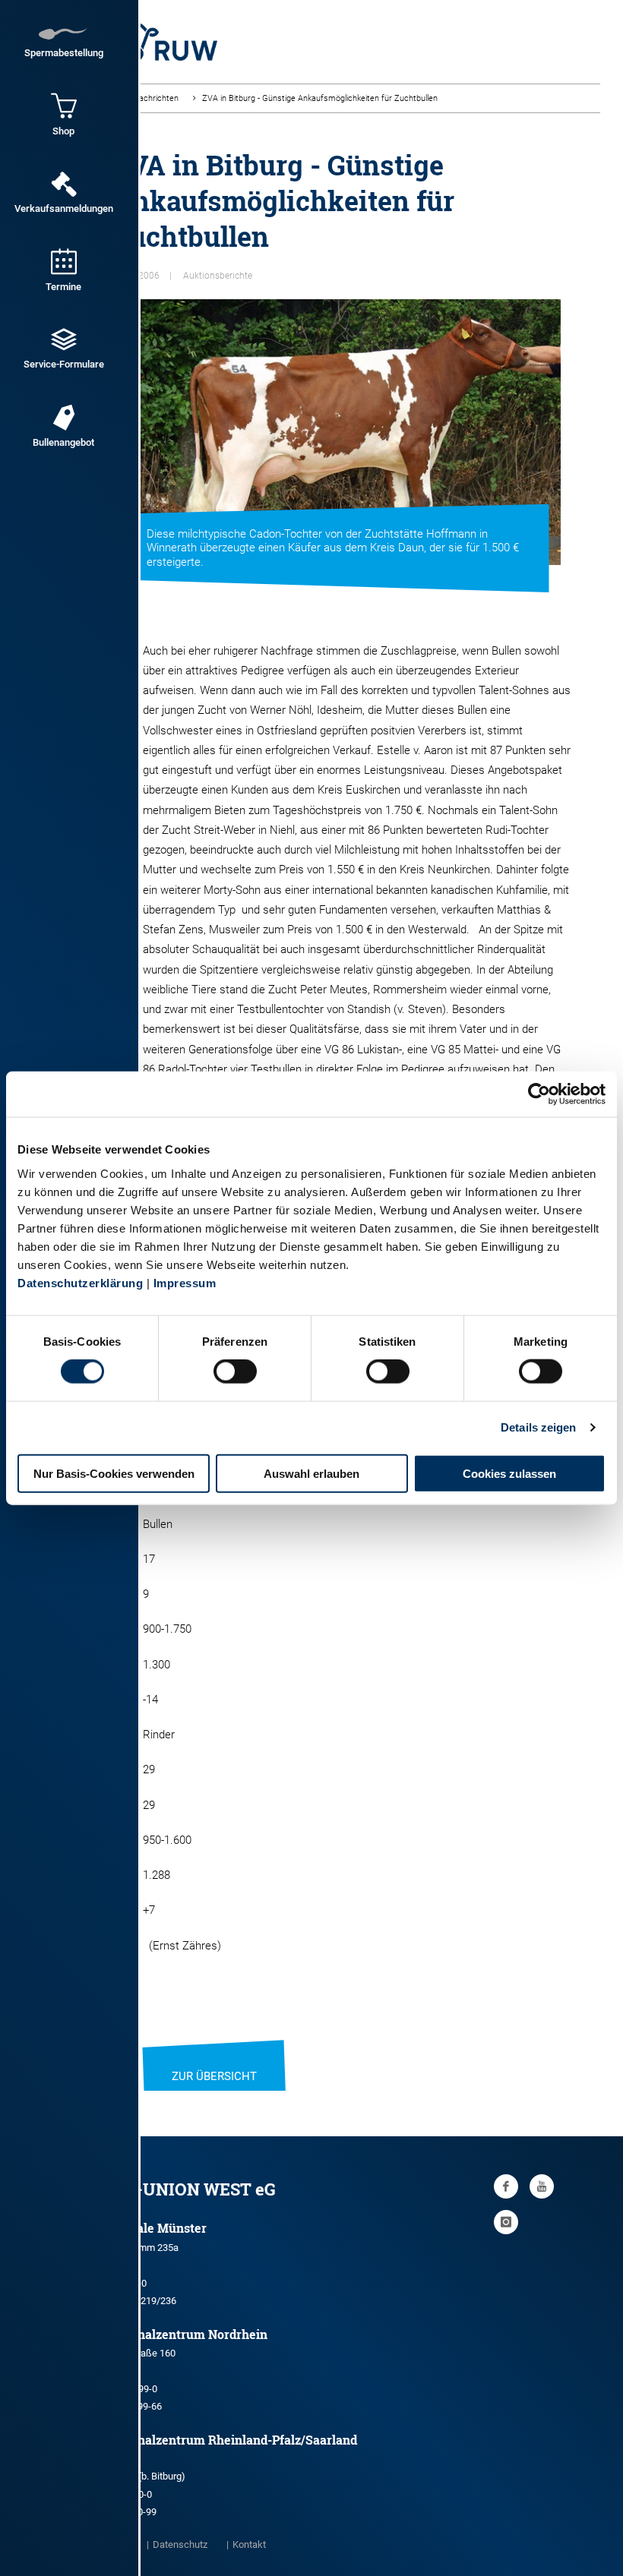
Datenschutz (180, 2544)
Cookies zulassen (509, 1473)
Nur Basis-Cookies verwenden (114, 1473)
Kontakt (249, 2544)
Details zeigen (538, 1427)
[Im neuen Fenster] (506, 2186)
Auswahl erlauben (311, 1473)
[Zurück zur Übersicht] (214, 2057)
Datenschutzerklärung (80, 1282)
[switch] (235, 1372)
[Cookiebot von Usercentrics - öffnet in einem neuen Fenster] (539, 1094)
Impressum (185, 1282)
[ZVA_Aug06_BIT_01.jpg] (337, 432)
